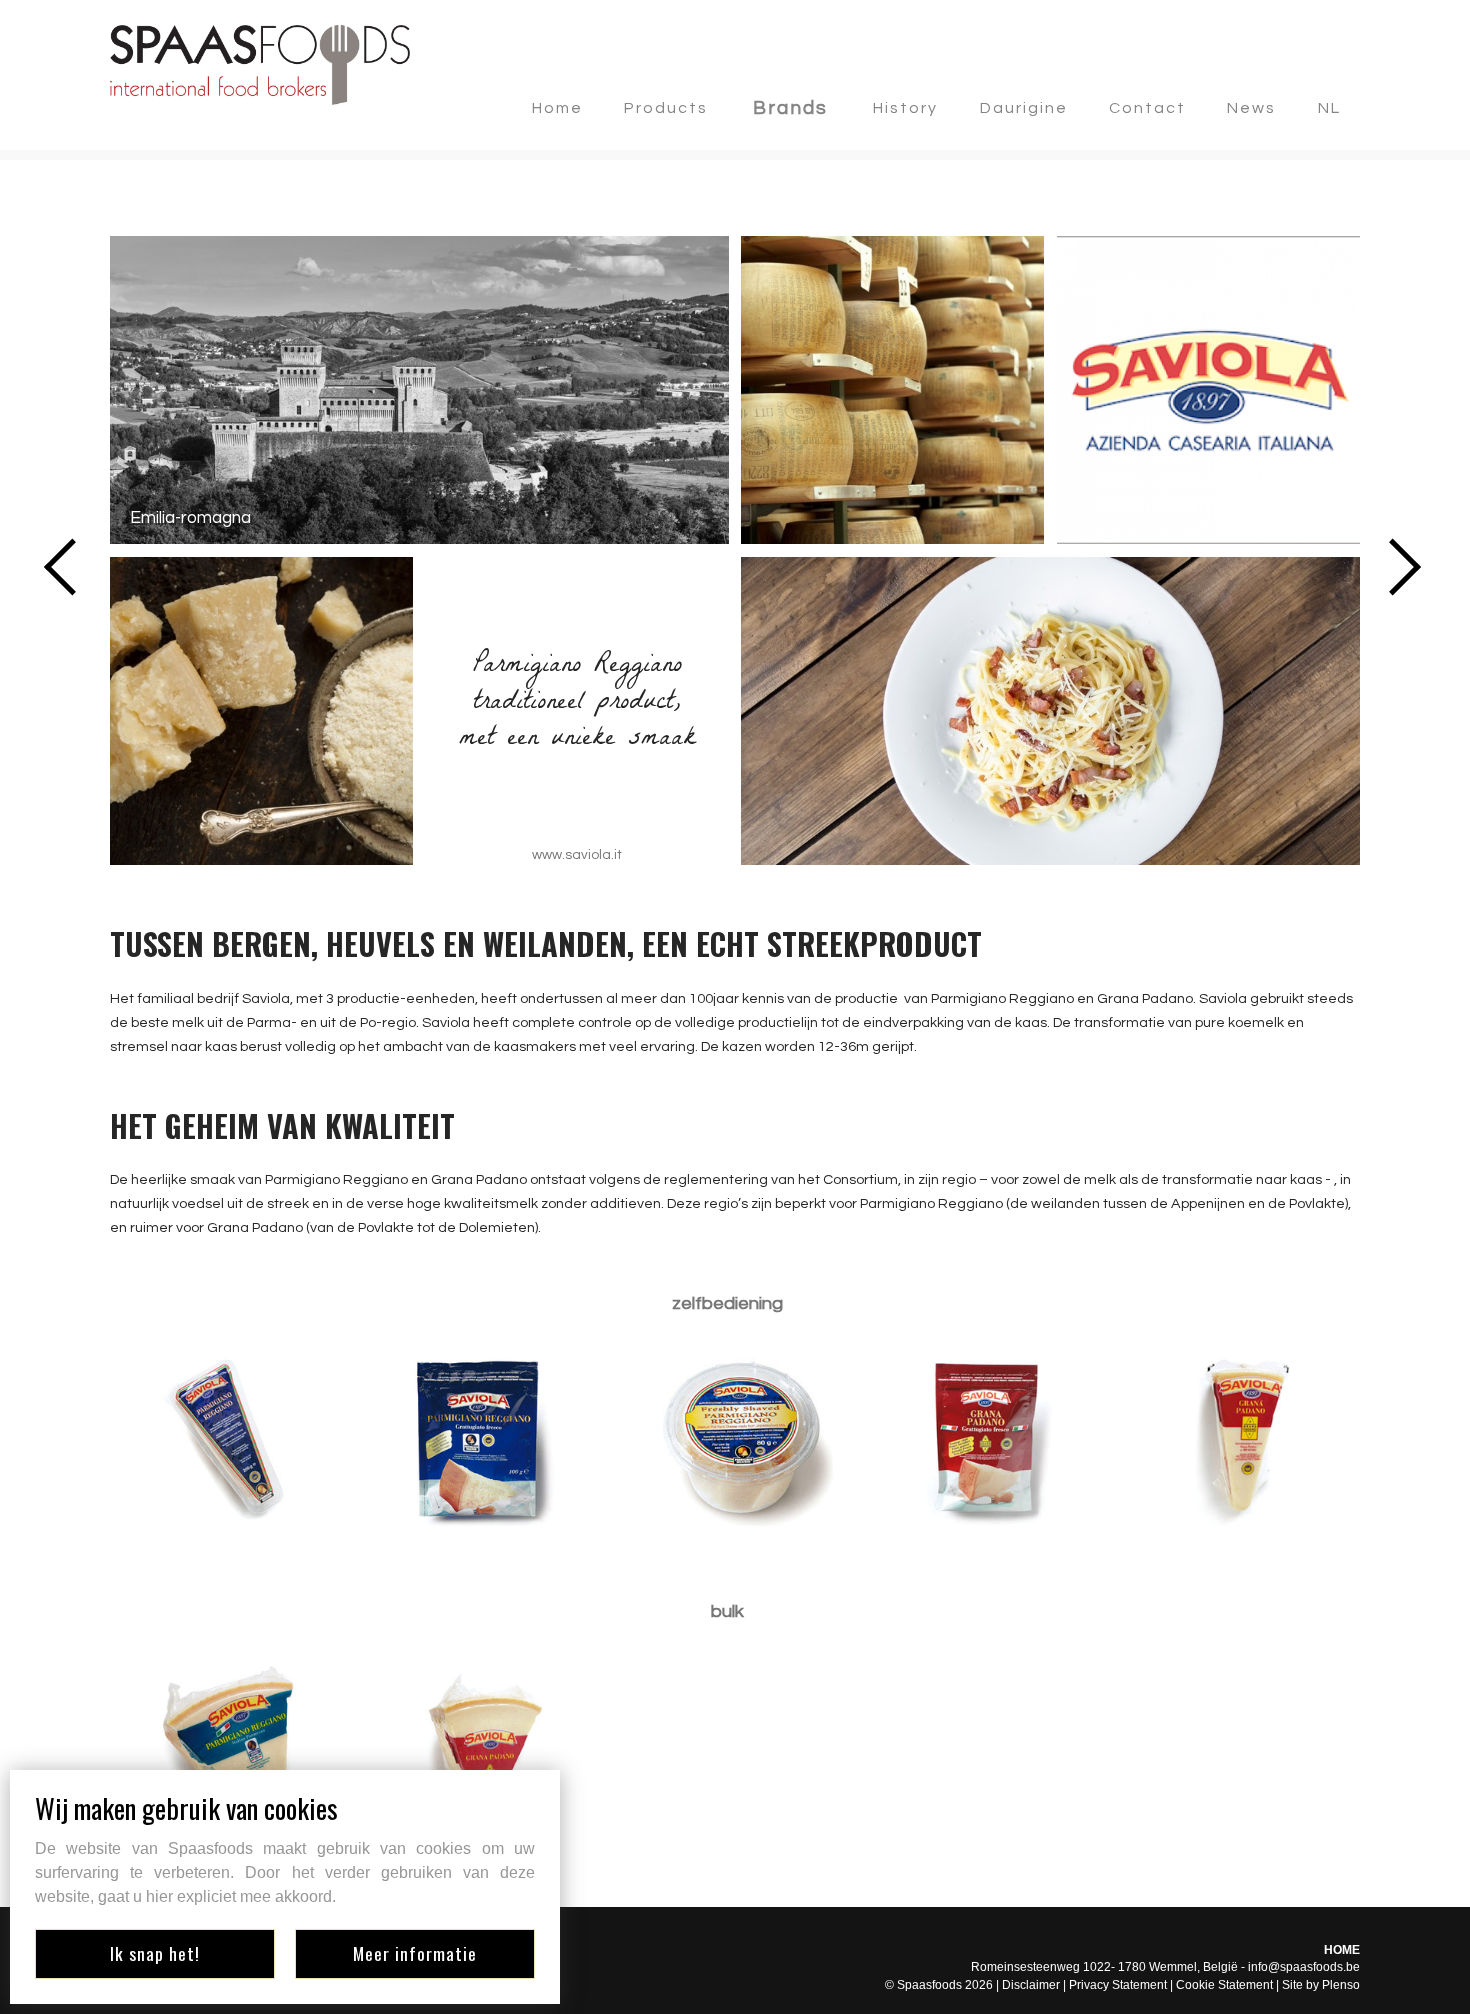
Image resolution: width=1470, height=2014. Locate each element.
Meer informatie (415, 1953)
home (1342, 1950)
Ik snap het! (155, 1953)
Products (666, 108)
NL (1329, 108)
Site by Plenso (1321, 1985)
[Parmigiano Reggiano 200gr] (225, 1439)
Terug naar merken (203, 201)
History (905, 108)
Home (557, 108)
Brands (790, 108)
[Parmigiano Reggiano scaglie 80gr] (735, 1439)
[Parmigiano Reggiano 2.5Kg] (225, 1747)
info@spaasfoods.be (1304, 1967)
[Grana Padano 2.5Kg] (480, 1747)
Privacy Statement (1118, 1985)
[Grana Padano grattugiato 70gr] (990, 1439)
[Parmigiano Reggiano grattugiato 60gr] (480, 1439)
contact (1147, 108)
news (1251, 108)
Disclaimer (1031, 1985)
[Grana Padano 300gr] (1245, 1439)
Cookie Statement (1224, 1985)
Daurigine (1024, 108)
